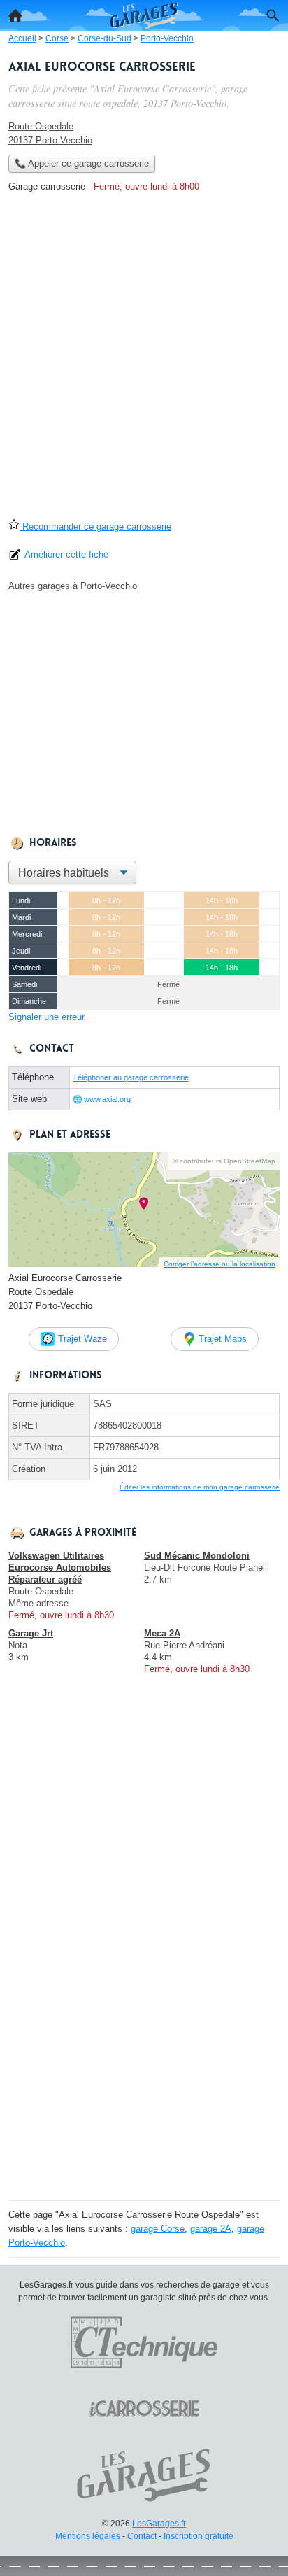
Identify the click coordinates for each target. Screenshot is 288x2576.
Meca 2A (162, 1633)
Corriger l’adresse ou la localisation (219, 1264)
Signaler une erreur (46, 1017)
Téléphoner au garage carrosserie (131, 1077)
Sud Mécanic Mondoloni (197, 1556)
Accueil (15, 15)
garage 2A (211, 2229)
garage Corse (158, 2229)
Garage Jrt (31, 1633)
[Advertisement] (144, 360)
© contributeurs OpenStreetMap (224, 1161)
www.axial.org (107, 1099)
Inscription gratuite (199, 2536)
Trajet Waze (82, 1339)
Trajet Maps (223, 1339)
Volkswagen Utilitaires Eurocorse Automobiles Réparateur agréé (60, 1567)
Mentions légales (88, 2536)
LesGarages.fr (159, 2524)
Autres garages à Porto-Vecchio (73, 586)
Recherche (273, 15)
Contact (142, 2536)
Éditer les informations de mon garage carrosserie (200, 1487)
